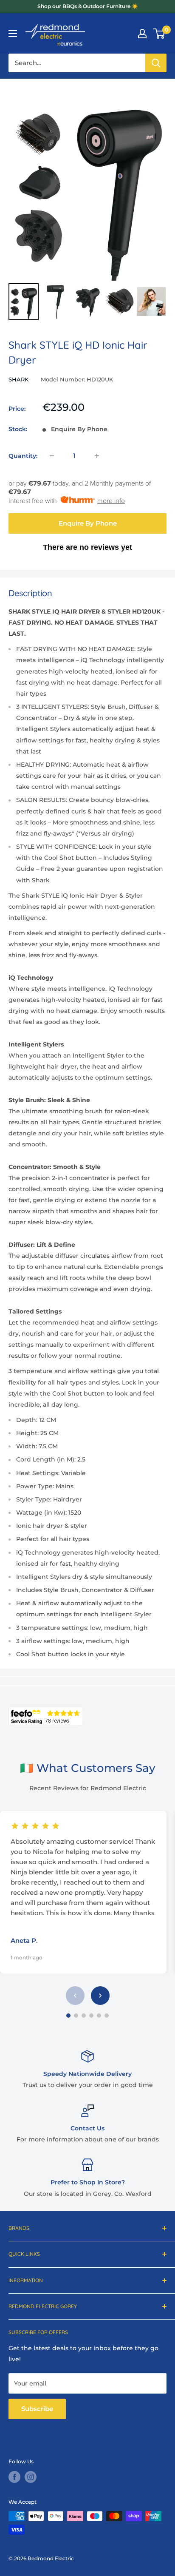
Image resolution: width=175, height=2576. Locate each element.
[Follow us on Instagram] (31, 2477)
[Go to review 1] (68, 2016)
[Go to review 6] (107, 2016)
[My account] (142, 34)
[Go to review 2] (76, 2016)
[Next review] (100, 1996)
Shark (18, 379)
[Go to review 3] (84, 2016)
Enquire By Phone (88, 523)
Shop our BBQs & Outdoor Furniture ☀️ (88, 6)
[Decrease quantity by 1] (52, 456)
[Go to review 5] (99, 2016)
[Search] (156, 63)
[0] (159, 34)
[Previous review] (75, 1996)
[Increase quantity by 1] (97, 456)
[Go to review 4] (91, 2016)
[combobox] (77, 63)
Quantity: (23, 456)
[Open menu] (13, 34)
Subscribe (37, 2409)
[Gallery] (87, 205)
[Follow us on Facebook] (14, 2477)
